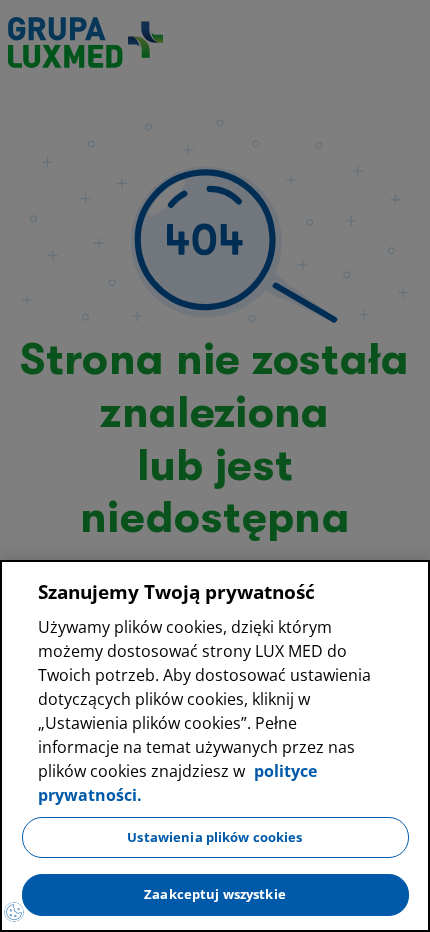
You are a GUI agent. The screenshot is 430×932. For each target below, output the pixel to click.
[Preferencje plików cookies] (14, 912)
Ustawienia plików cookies (214, 837)
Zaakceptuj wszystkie (215, 894)
